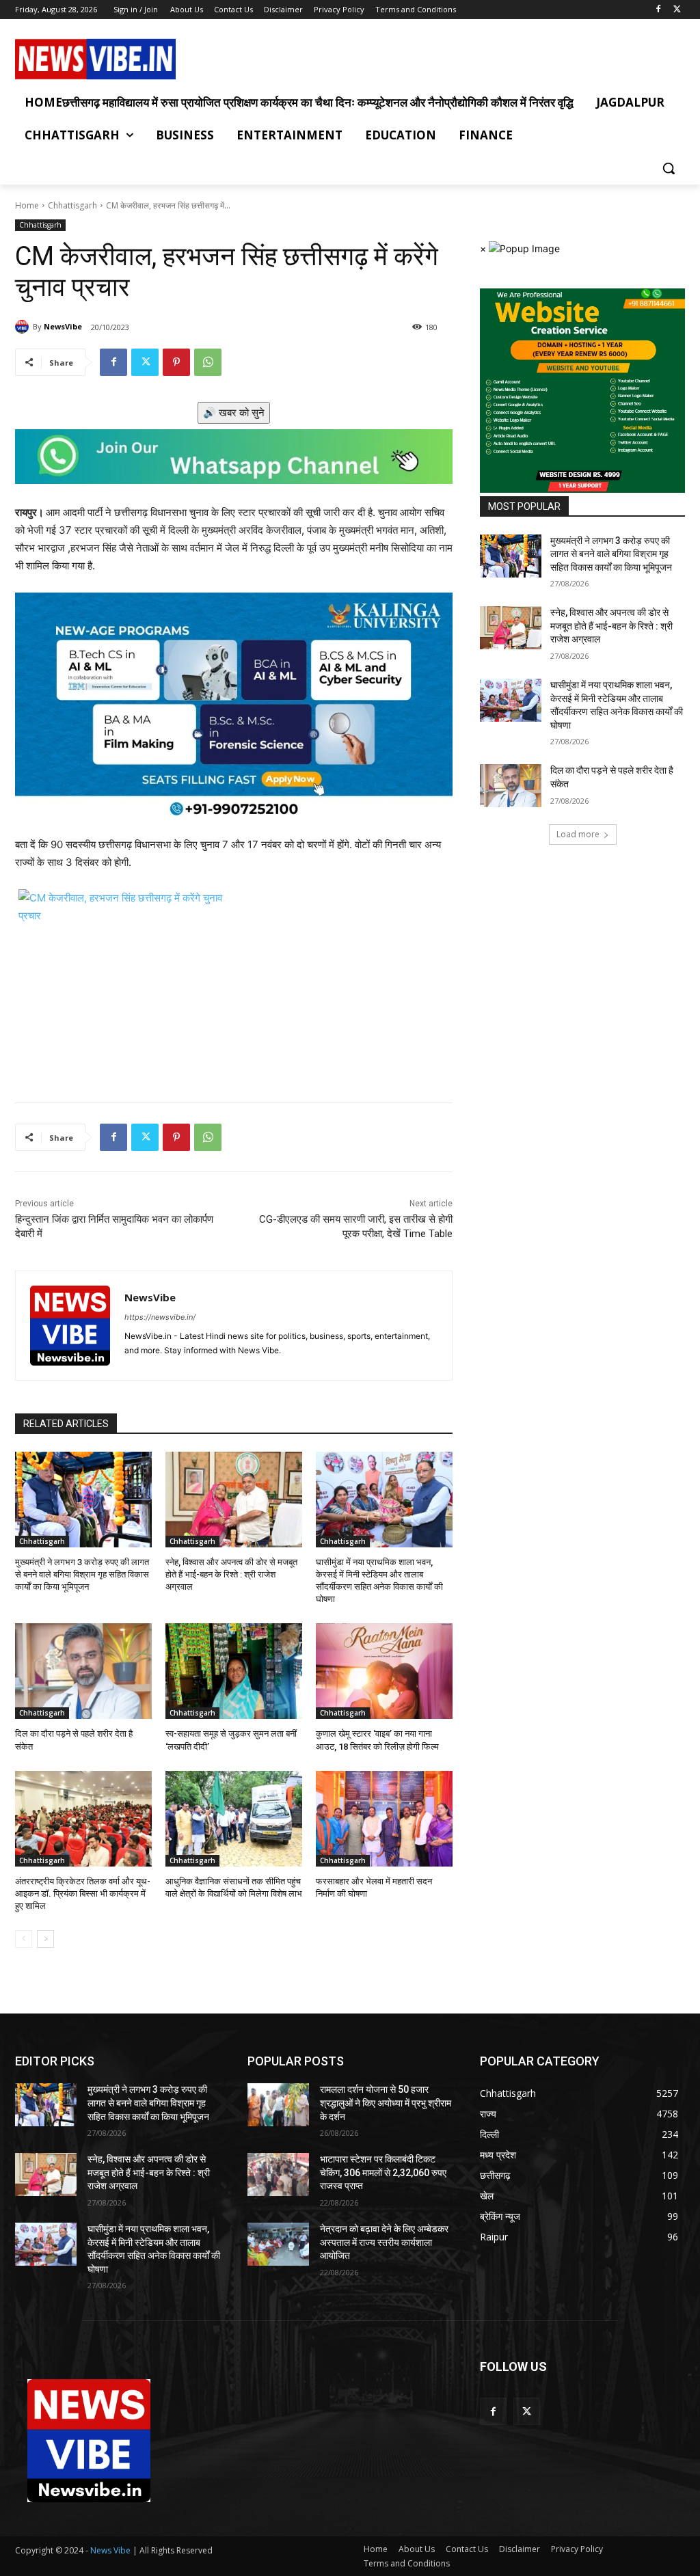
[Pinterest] (176, 362)
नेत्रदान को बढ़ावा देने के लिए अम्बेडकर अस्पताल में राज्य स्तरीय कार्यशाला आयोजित (384, 2242)
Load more (578, 834)
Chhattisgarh (72, 205)
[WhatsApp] (208, 362)
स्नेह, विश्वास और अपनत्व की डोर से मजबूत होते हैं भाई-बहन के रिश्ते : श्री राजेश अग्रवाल (231, 1574)
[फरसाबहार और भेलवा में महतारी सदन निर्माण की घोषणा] (384, 1819)
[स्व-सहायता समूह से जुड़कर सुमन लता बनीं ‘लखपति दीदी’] (234, 1671)
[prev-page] (24, 1939)
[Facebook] (658, 10)
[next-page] (45, 1939)
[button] (669, 168)
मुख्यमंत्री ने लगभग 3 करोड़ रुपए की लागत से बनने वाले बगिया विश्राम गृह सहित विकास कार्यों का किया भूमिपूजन (82, 1574)
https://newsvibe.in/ (160, 1317)
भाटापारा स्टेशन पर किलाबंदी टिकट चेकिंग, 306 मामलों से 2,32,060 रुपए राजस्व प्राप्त (383, 2172)
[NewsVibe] (24, 327)
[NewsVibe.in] (95, 59)
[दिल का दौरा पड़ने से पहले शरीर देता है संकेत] (83, 1671)
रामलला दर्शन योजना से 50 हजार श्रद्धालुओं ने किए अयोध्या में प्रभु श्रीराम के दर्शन (386, 2103)
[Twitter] (677, 10)
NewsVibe (63, 326)
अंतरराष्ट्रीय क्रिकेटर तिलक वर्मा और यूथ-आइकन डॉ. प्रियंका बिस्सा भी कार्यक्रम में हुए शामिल (83, 1894)
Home (27, 205)
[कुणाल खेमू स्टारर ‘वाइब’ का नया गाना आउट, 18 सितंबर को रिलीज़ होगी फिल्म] (384, 1671)
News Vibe (111, 2550)
